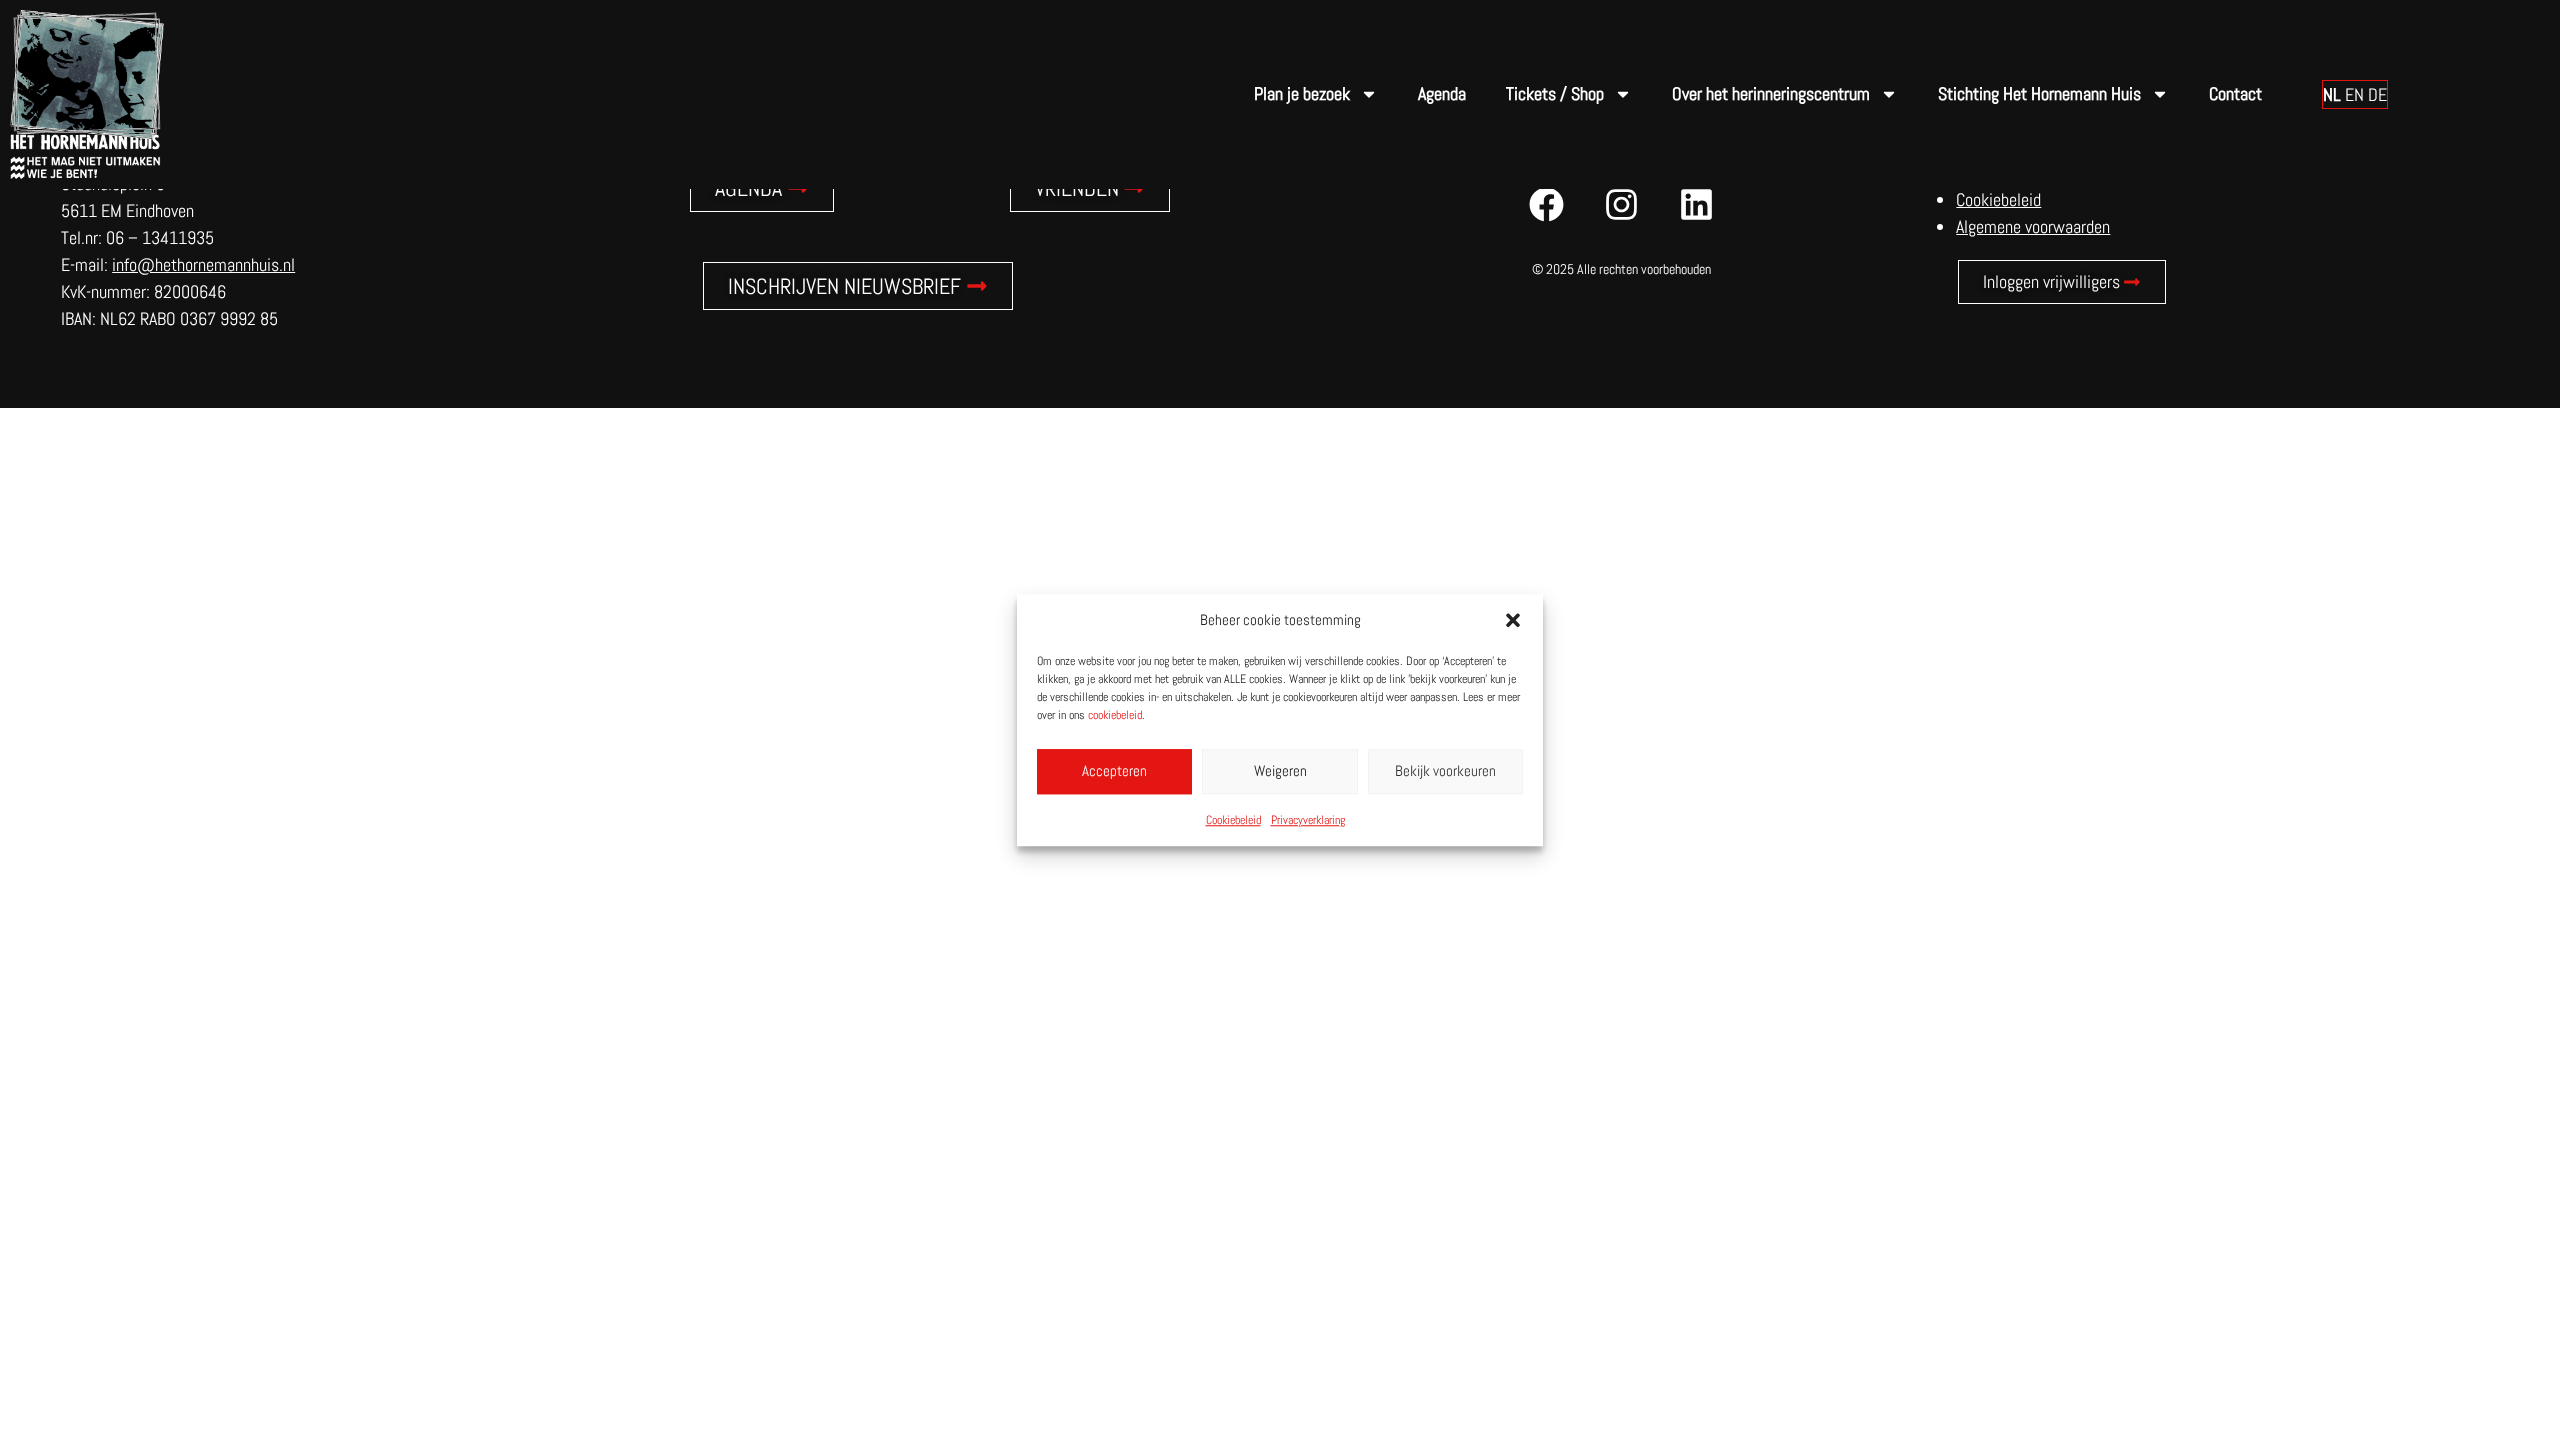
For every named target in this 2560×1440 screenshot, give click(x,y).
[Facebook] (1547, 204)
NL (2332, 94)
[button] (1513, 621)
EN (2354, 94)
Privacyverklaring (1308, 820)
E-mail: (178, 264)
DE (2377, 94)
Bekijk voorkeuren (1445, 770)
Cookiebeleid (1233, 820)
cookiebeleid (1115, 715)
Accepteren (1114, 770)
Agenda (1442, 93)
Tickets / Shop (1555, 93)
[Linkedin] (1697, 204)
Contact (2235, 93)
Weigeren (1280, 770)
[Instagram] (1622, 204)
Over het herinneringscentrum (1771, 93)
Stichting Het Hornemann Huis (2039, 93)
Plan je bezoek (1302, 93)
